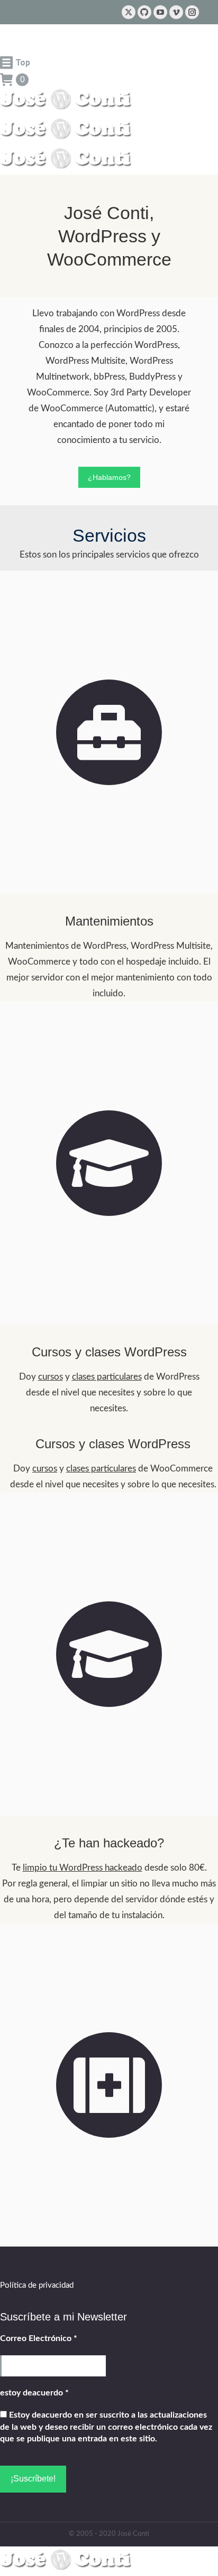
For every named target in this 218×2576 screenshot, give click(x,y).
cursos (51, 1377)
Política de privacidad (37, 2285)
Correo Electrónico (39, 2338)
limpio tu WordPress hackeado (83, 1868)
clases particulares (107, 1377)
